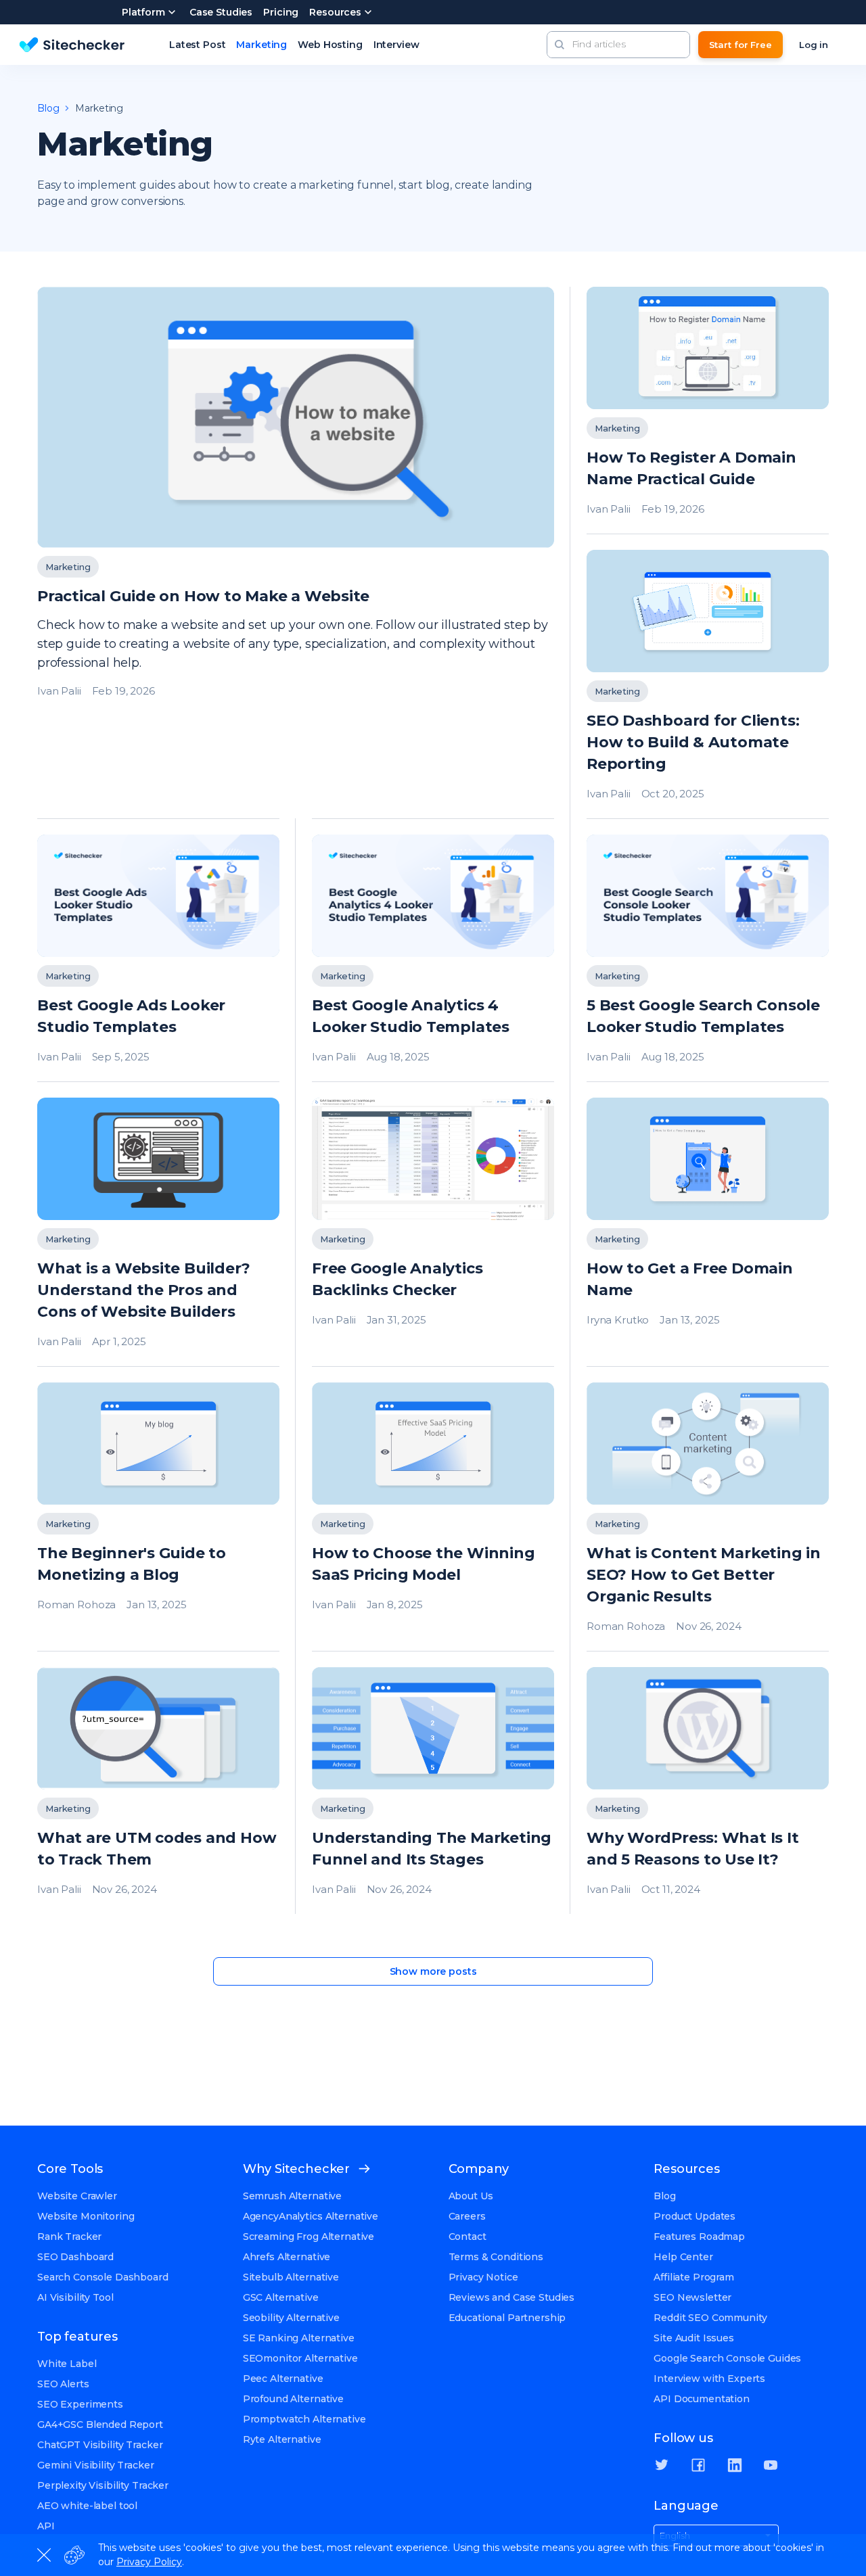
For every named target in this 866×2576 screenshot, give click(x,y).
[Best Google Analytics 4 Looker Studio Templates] (433, 958)
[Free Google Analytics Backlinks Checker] (433, 1232)
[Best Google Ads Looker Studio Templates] (158, 958)
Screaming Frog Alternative (309, 2237)
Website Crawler (77, 2196)
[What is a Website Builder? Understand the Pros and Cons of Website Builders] (158, 1232)
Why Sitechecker (296, 2169)
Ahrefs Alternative (287, 2257)
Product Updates (694, 2216)
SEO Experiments (80, 2404)
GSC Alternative (281, 2297)
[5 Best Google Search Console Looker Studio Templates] (708, 958)
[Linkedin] (735, 2465)
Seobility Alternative (291, 2318)
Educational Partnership (507, 2318)
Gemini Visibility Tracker (96, 2465)
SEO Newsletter (692, 2297)
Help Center (683, 2257)
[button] (560, 45)
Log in (814, 45)
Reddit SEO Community (710, 2318)
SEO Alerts (63, 2384)
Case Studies (221, 12)
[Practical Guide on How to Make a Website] (296, 553)
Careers (467, 2216)
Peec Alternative (283, 2379)
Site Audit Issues (694, 2338)
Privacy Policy (149, 2562)
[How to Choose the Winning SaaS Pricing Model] (433, 1517)
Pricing (281, 12)
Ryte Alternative (282, 2439)
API (46, 2526)
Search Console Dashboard (103, 2277)
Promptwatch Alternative (304, 2419)
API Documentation (702, 2399)
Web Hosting (330, 45)
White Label (67, 2364)
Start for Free (740, 45)
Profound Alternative (293, 2399)
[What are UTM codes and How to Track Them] (158, 1790)
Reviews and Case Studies (512, 2297)
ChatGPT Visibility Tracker (100, 2445)
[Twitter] (662, 2465)
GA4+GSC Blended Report (100, 2425)
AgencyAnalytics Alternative (311, 2216)
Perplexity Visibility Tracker (103, 2485)
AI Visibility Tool (75, 2297)
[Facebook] (698, 2465)
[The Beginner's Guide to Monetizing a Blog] (158, 1517)
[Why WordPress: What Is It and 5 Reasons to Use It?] (708, 1790)
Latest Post (197, 45)
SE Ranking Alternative (299, 2338)
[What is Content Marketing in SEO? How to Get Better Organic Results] (708, 1517)
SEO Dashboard (75, 2257)
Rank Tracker (69, 2237)
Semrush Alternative (292, 2196)
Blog (664, 2196)
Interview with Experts (709, 2379)
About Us (471, 2196)
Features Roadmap (699, 2237)
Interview (396, 45)
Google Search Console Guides (727, 2358)
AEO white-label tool (87, 2506)
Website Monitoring (86, 2216)
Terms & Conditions (496, 2257)
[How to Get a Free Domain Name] (708, 1232)
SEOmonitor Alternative (300, 2358)
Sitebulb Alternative (291, 2277)
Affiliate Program (694, 2277)
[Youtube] (771, 2465)
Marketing (261, 45)
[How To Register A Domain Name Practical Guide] (708, 410)
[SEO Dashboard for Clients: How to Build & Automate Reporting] (708, 684)
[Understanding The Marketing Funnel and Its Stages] (433, 1790)
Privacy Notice (483, 2277)
